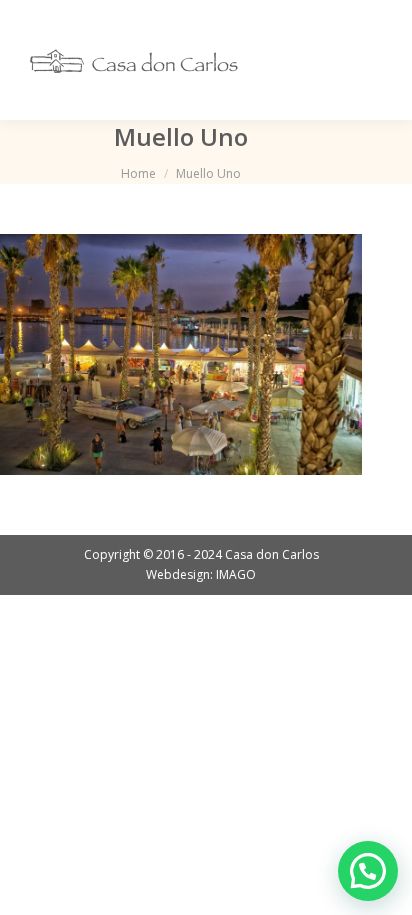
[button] (368, 871)
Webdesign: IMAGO (201, 574)
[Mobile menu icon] (370, 60)
